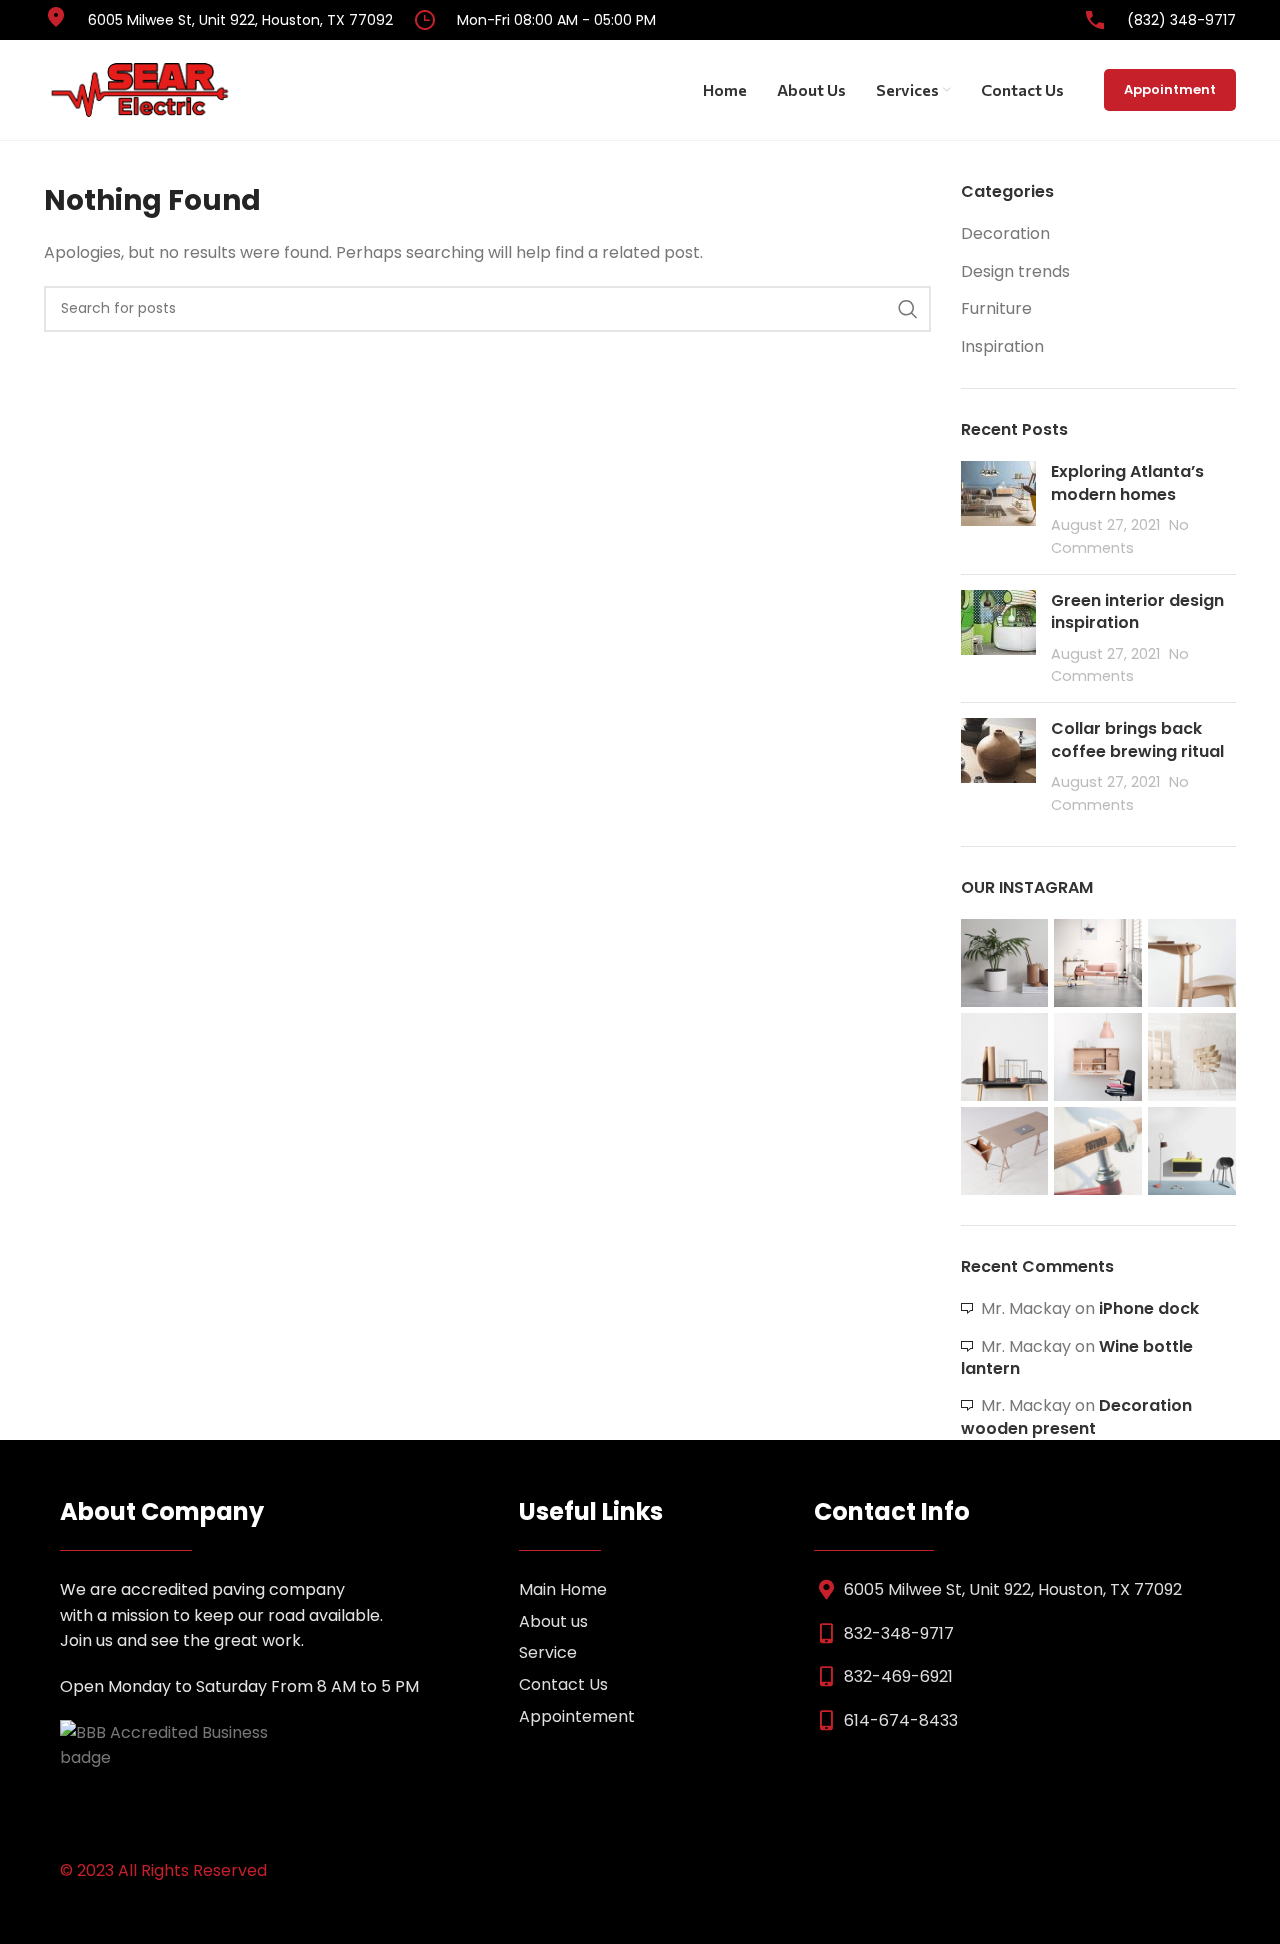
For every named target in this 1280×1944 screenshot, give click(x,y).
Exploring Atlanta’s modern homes (1127, 482)
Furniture (996, 309)
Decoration (1005, 234)
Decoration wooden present (1076, 1416)
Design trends (1015, 272)
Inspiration (1002, 347)
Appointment (1170, 89)
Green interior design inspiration (1137, 611)
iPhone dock (1149, 1308)
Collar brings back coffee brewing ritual (1137, 739)
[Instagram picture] (1005, 963)
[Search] (908, 309)
